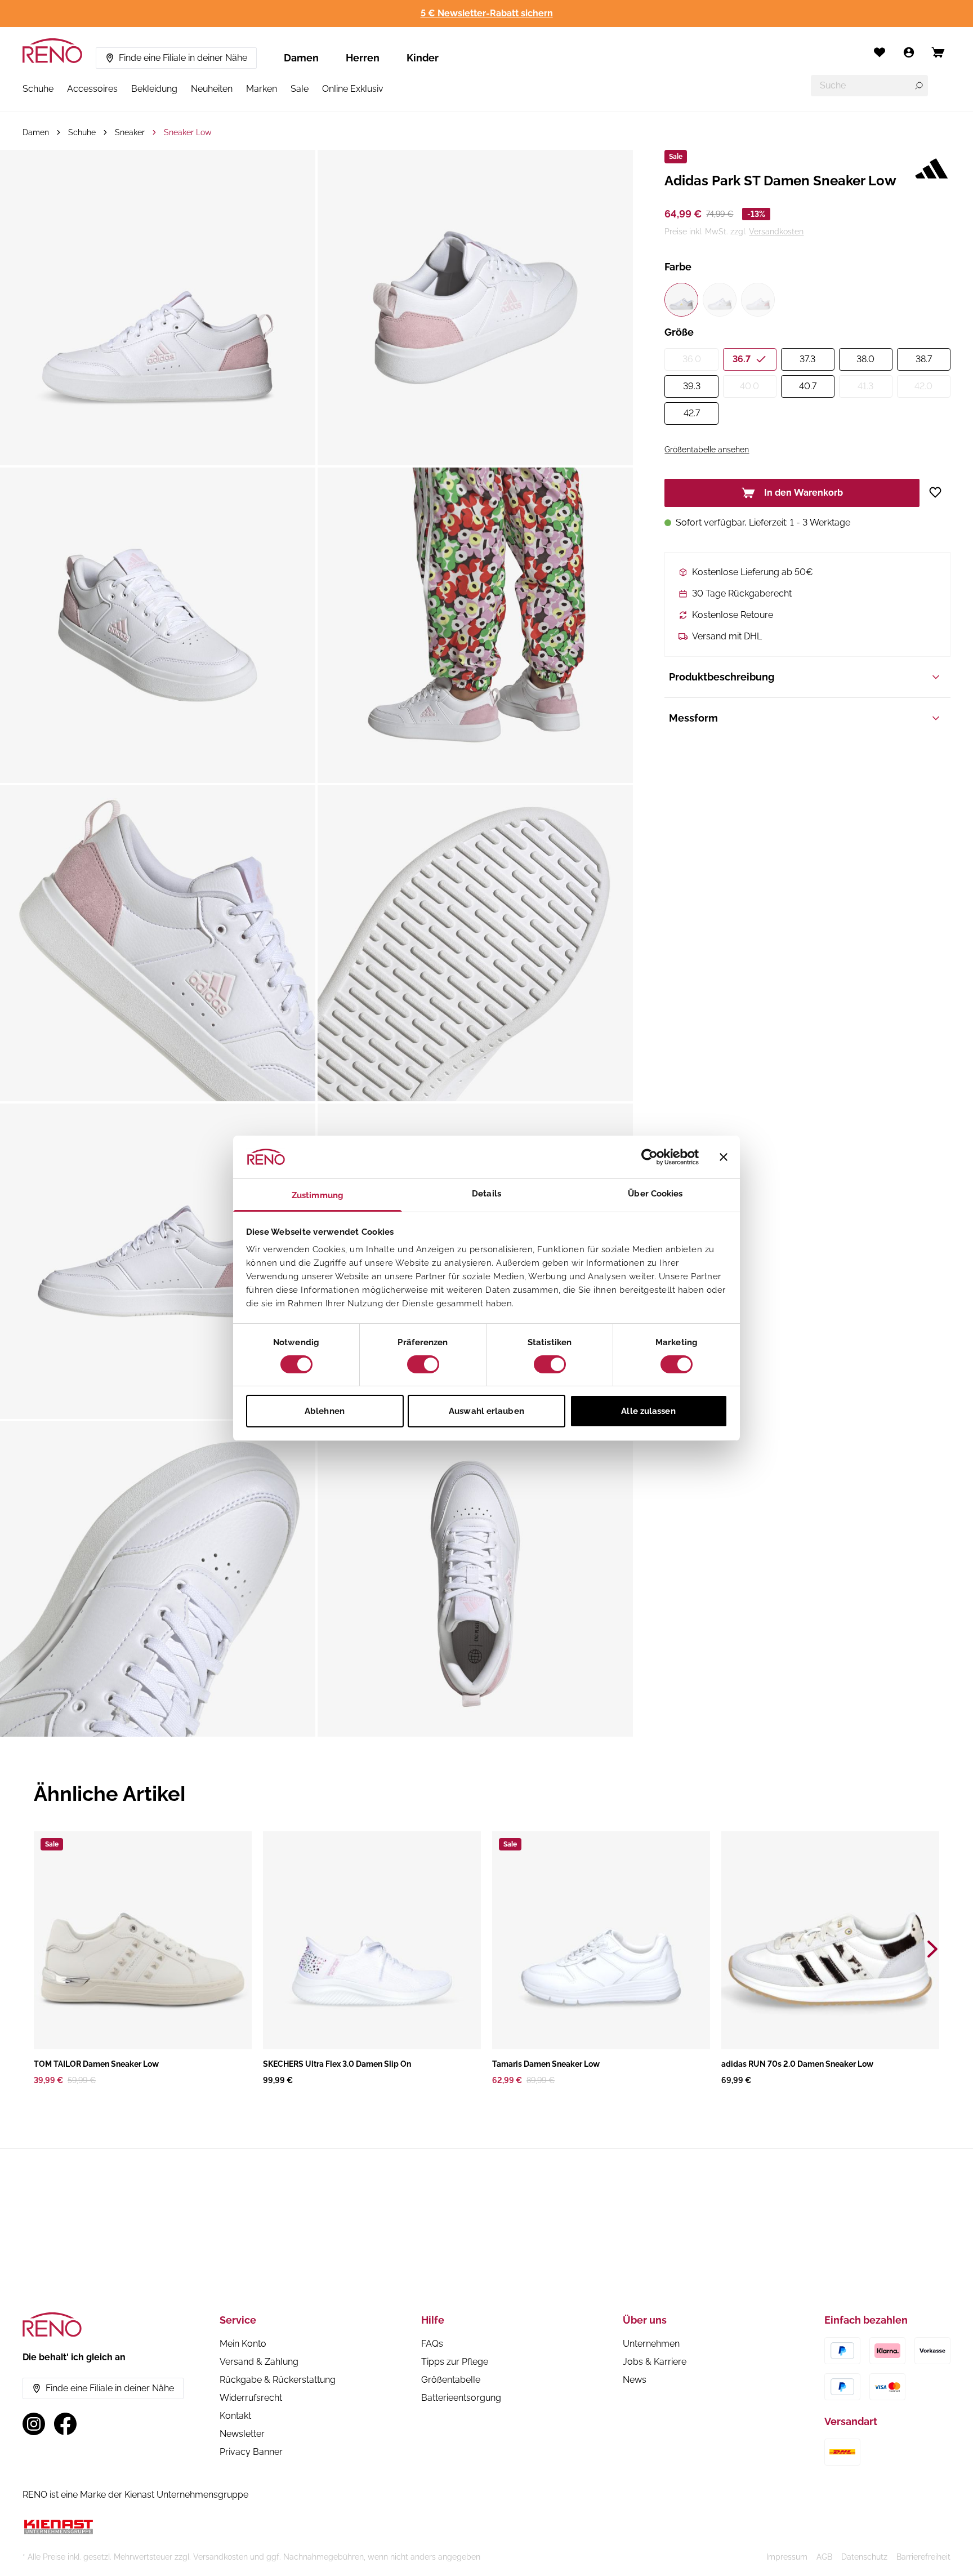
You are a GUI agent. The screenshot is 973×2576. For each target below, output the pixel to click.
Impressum (787, 2557)
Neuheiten (212, 89)
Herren (363, 58)
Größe (679, 332)
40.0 (749, 386)
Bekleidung (154, 89)
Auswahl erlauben (486, 1411)
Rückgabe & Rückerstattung (278, 2380)
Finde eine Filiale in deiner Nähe (183, 58)
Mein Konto (243, 2344)
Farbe (678, 267)
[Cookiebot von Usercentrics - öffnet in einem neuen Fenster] (650, 1157)
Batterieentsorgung (461, 2398)
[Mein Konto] (909, 52)
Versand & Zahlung (259, 2362)
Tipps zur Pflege (455, 2362)
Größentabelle (451, 2380)
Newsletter (242, 2434)
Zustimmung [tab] (318, 1195)
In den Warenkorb (804, 493)
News (635, 2380)
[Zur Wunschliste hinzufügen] (939, 492)
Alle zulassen (648, 1411)
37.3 (807, 359)
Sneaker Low (188, 132)
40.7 (808, 386)
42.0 (923, 386)
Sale (300, 89)
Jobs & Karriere (655, 2362)
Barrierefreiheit (923, 2557)
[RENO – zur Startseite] (52, 51)
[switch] (423, 1364)
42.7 (692, 413)
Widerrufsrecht (251, 2398)
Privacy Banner (251, 2452)
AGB (824, 2557)
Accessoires (92, 89)
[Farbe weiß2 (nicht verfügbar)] (720, 300)
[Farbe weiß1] (681, 300)
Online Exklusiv (353, 89)
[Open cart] (938, 52)
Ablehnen (325, 1411)
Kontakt (235, 2416)
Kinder (423, 58)
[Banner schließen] (724, 1157)
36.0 (692, 359)
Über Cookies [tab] (655, 1194)
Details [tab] (486, 1194)
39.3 (692, 386)
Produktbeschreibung (722, 677)
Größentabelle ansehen (707, 450)
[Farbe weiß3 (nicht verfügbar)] (758, 300)
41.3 (865, 386)
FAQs (432, 2344)
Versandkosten (776, 232)
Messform (693, 718)
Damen (301, 58)
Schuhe (38, 89)
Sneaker (130, 132)
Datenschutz (864, 2557)
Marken (262, 89)
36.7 (742, 359)
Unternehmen (651, 2344)
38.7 (924, 359)
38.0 (865, 359)
